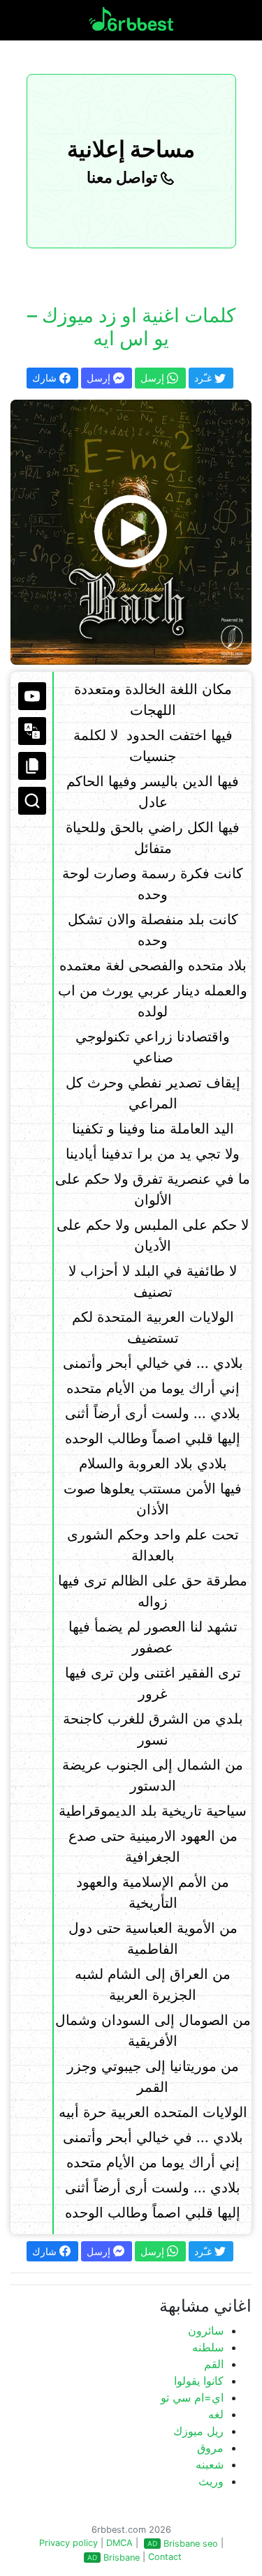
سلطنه (208, 2347)
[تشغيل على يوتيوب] (32, 696)
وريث (211, 2481)
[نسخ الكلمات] (32, 766)
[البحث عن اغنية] (32, 801)
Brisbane (122, 2558)
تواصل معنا (124, 177)
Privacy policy (68, 2543)
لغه (216, 2414)
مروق (210, 2448)
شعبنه (210, 2464)
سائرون (206, 2330)
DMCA (119, 2543)
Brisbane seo (191, 2544)
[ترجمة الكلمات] (32, 731)
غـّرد (204, 378)
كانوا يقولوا (199, 2381)
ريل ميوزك (198, 2431)
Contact (165, 2557)
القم (214, 2364)
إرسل (100, 378)
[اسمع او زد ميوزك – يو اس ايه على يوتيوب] (131, 532)
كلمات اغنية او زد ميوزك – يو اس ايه (131, 327)
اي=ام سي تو (192, 2397)
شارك (46, 378)
